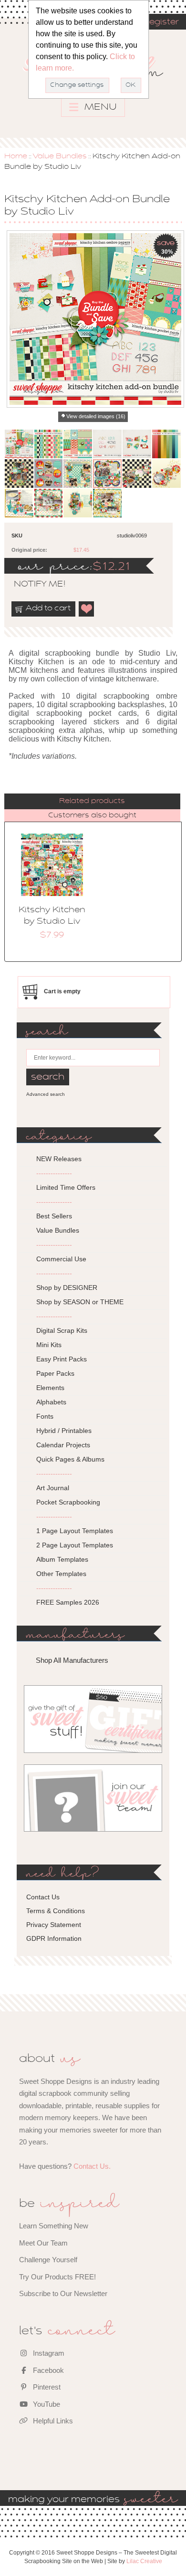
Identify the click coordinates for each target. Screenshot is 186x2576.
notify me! (31, 585)
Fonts (45, 1416)
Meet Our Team (43, 2243)
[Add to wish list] (87, 609)
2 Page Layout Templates (75, 1545)
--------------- (54, 1173)
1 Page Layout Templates (75, 1531)
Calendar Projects (63, 1445)
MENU (99, 107)
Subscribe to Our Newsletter (63, 2293)
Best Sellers (54, 1216)
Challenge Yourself (48, 2260)
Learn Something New (54, 2226)
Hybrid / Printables (64, 1431)
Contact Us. (92, 2166)
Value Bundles (60, 156)
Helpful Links (52, 2421)
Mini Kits (49, 1345)
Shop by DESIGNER (67, 1288)
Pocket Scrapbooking (68, 1502)
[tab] (92, 801)
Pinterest (46, 2387)
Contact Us (43, 1897)
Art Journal (53, 1488)
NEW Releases (59, 1159)
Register (161, 22)
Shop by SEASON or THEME (80, 1302)
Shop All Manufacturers (72, 1660)
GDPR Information (54, 1938)
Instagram (48, 2353)
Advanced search (46, 1094)
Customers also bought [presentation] (92, 815)
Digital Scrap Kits (62, 1330)
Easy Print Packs (62, 1359)
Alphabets (51, 1402)
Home (16, 156)
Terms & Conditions (56, 1911)
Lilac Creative (144, 2561)
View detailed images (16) (96, 416)
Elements (50, 1388)
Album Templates (62, 1559)
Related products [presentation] (92, 801)
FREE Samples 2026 (68, 1602)
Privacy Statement (54, 1925)
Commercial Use (61, 1259)
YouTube (46, 2404)
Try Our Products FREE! (57, 2277)
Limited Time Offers (66, 1187)
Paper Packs (55, 1373)
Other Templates (61, 1574)
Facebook (47, 2370)
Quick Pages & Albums (70, 1459)
